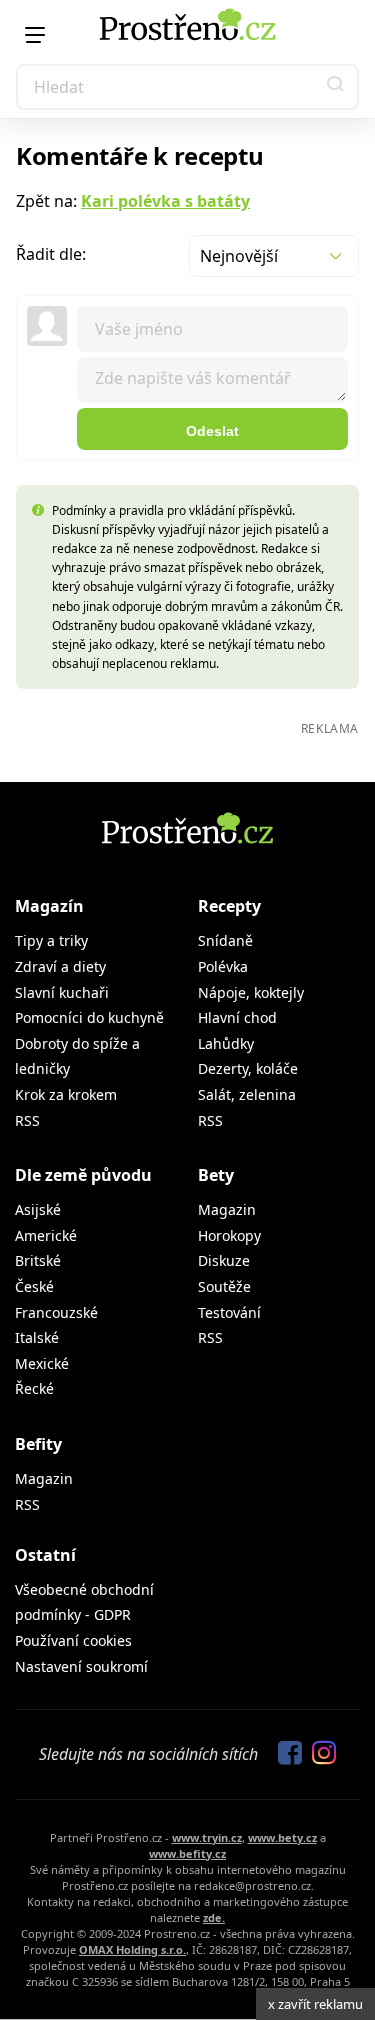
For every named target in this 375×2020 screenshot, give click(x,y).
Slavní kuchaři (62, 992)
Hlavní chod (237, 1017)
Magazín (49, 906)
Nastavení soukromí (81, 1666)
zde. (214, 1917)
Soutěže (224, 1286)
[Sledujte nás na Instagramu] (319, 1754)
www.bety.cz (282, 1837)
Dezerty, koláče (248, 1068)
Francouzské (56, 1312)
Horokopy (229, 1235)
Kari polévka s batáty (165, 201)
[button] (336, 87)
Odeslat (212, 431)
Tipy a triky (51, 940)
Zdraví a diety (60, 966)
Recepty (229, 906)
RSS (27, 1120)
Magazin (227, 1209)
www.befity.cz (187, 1853)
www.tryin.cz (207, 1837)
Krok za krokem (66, 1094)
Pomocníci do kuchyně (89, 1017)
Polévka (223, 966)
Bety (216, 1175)
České (34, 1286)
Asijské (38, 1209)
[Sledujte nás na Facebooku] (285, 1754)
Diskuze (224, 1260)
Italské (37, 1337)
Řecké (34, 1388)
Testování (229, 1312)
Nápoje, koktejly (251, 992)
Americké (46, 1235)
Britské (38, 1260)
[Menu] (35, 35)
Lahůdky (226, 1043)
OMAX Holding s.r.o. (132, 1949)
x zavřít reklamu (315, 2004)
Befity (38, 1444)
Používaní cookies (73, 1640)
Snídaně (225, 940)
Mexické (42, 1363)
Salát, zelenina (247, 1094)
